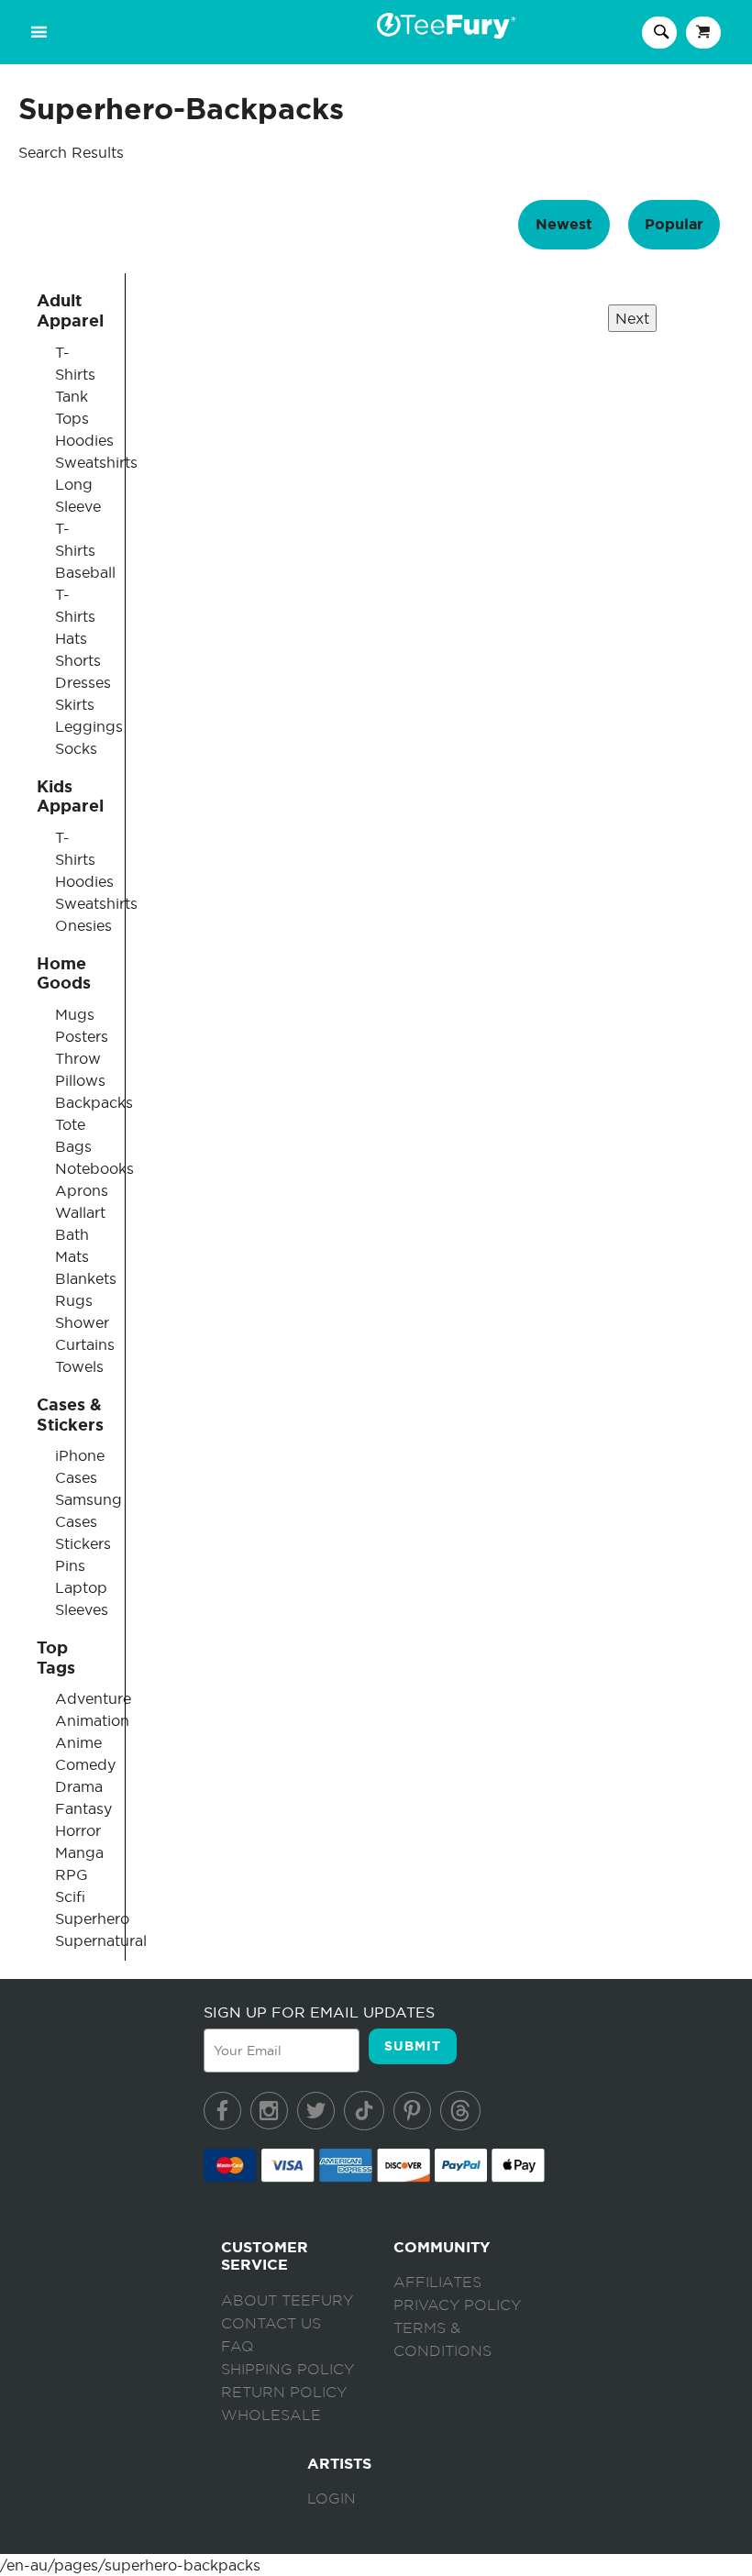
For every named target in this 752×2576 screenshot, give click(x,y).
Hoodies (84, 440)
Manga (79, 1852)
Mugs (75, 1014)
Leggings (89, 726)
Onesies (83, 925)
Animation (92, 1720)
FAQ (238, 2347)
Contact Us (271, 2324)
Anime (78, 1742)
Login (332, 2499)
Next (632, 318)
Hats (71, 638)
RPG (72, 1874)
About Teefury (287, 2301)
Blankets (86, 1278)
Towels (79, 1366)
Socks (76, 748)
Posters (82, 1036)
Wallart (80, 1212)
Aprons (82, 1190)
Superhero (92, 1918)
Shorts (78, 660)
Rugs (74, 1300)
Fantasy (83, 1808)
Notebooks (94, 1168)
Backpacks (94, 1102)
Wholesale (271, 2416)
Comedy (85, 1764)
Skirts (75, 704)
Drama (79, 1786)
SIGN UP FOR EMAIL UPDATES (319, 2012)
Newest (564, 224)
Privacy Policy (457, 2305)
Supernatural (101, 1940)
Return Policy (284, 2393)
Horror (78, 1830)
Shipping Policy (288, 2370)
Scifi (70, 1896)
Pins (70, 1565)
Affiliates (437, 2283)
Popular (674, 224)
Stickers (83, 1543)
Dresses (83, 682)
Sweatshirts (96, 462)
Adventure (93, 1698)
